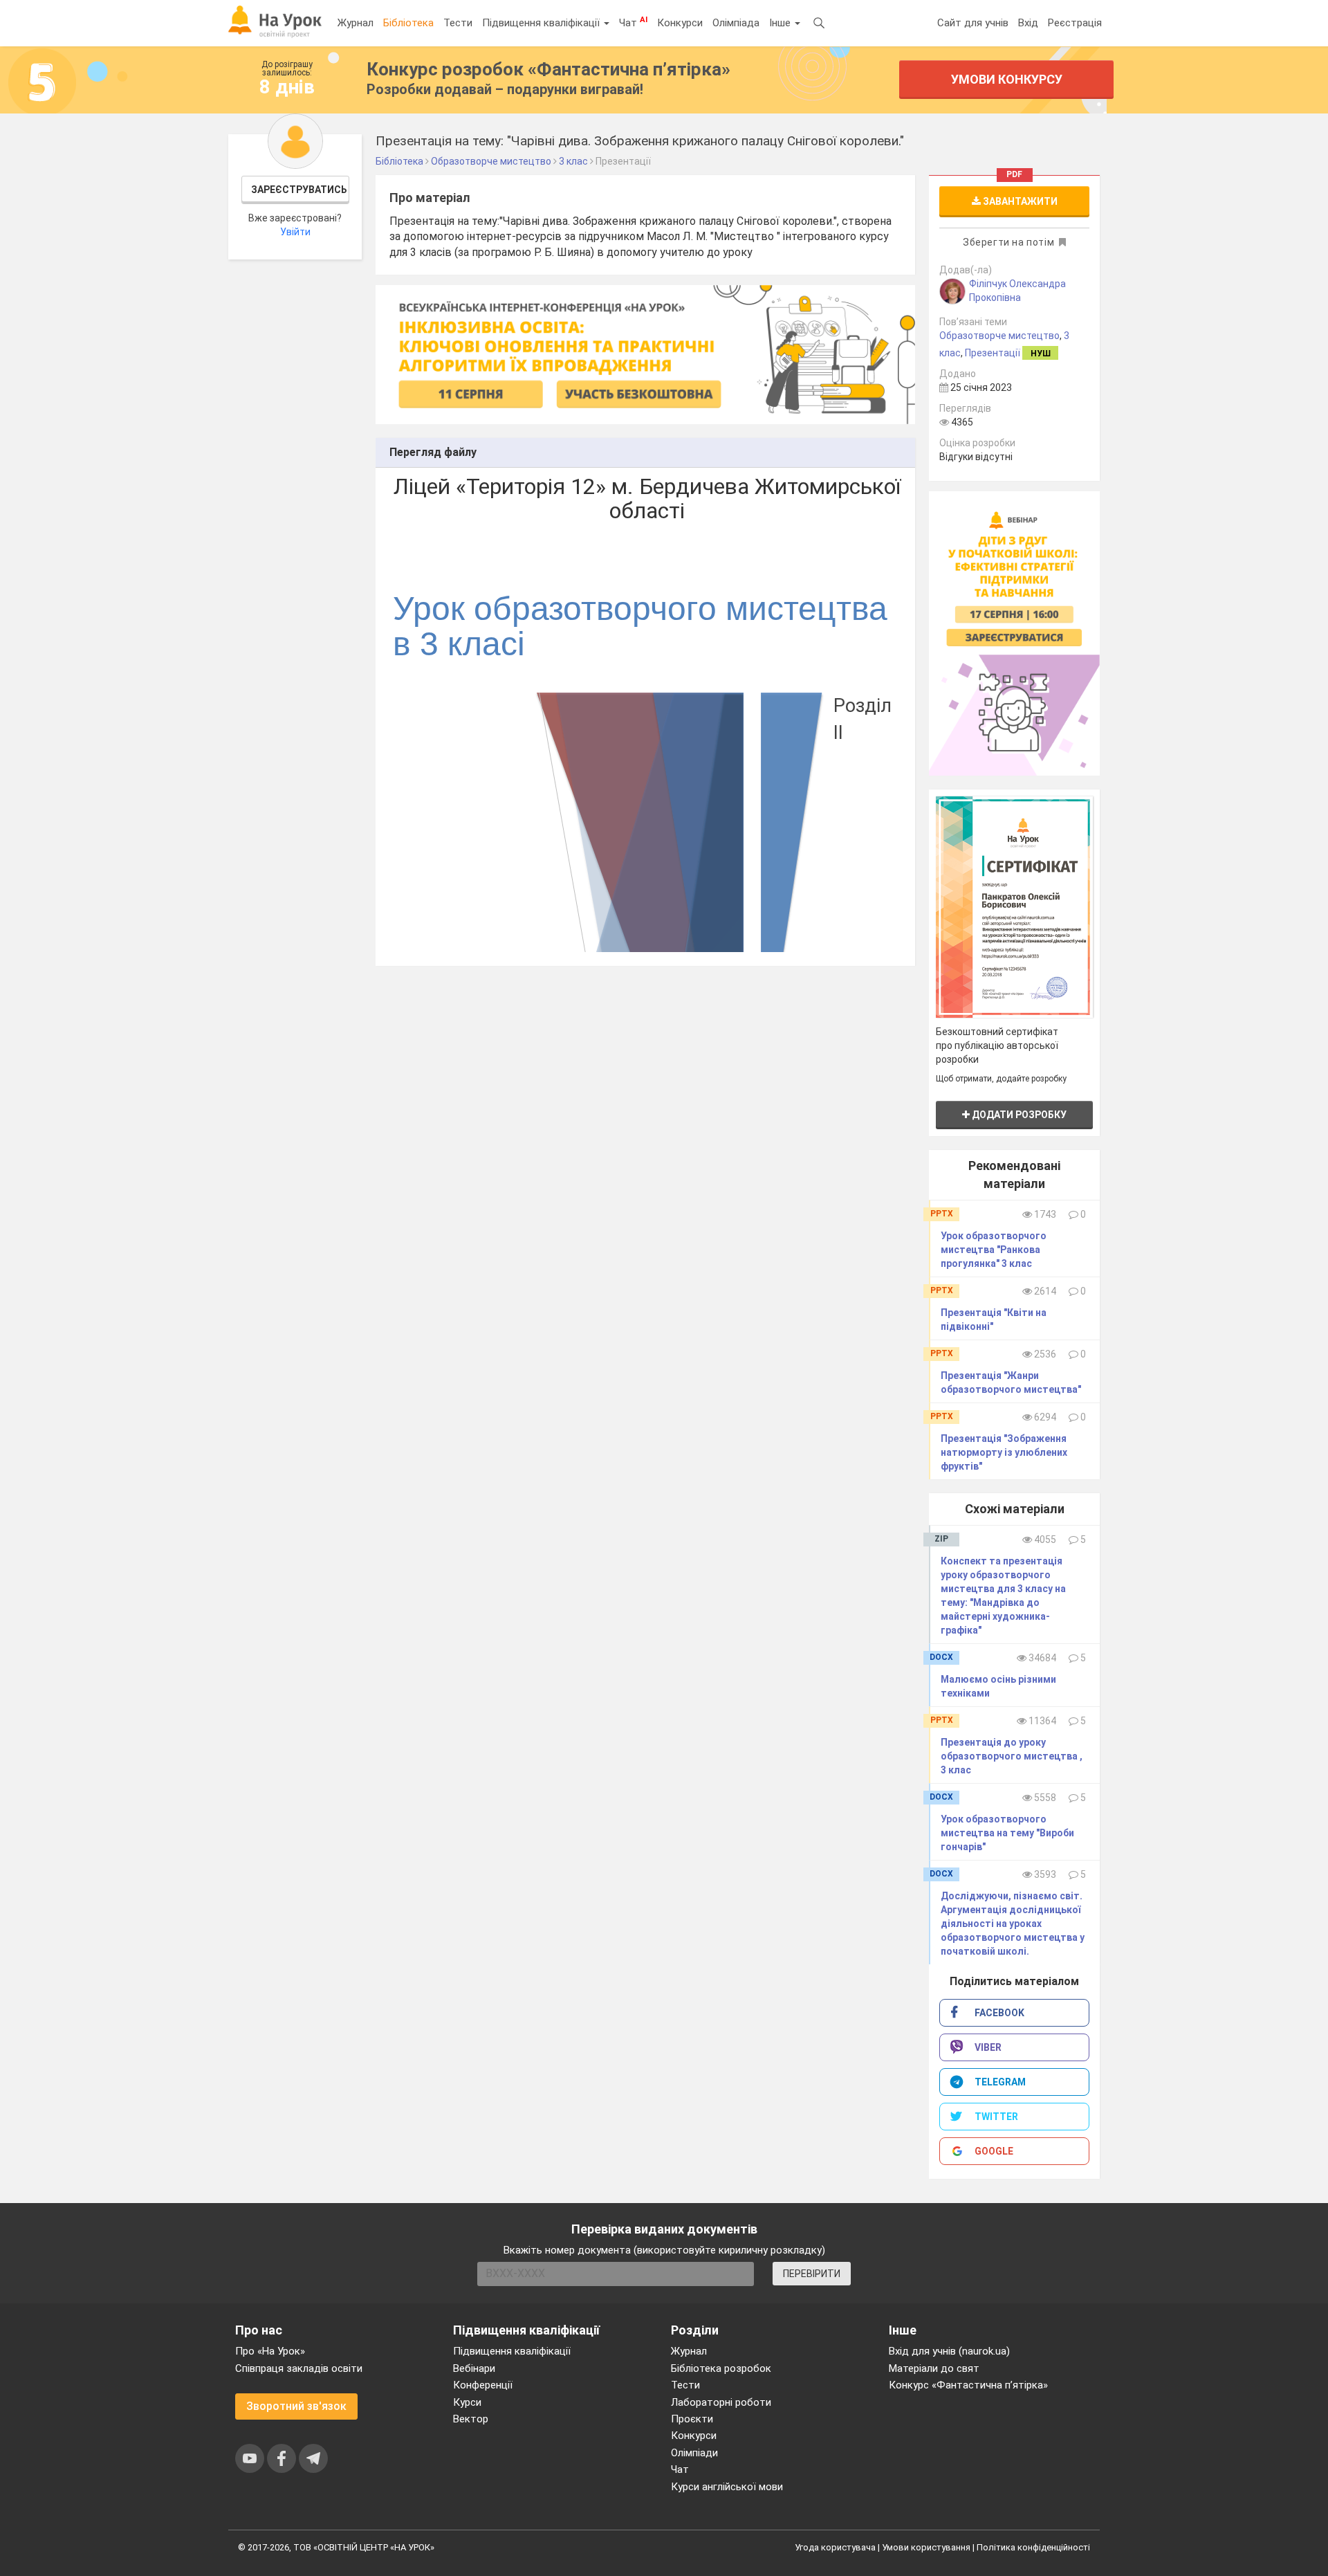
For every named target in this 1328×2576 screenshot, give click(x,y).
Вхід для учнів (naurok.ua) (949, 2351)
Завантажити (1019, 201)
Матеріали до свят (934, 2368)
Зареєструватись (299, 190)
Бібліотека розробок (721, 2368)
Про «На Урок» (270, 2351)
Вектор (471, 2419)
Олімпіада (736, 23)
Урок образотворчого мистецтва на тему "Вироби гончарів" (1007, 1833)
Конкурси (680, 23)
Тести (458, 23)
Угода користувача (835, 2547)
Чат (633, 22)
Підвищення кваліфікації (542, 23)
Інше (781, 23)
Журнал (356, 23)
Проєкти (692, 2419)
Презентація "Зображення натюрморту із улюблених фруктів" (1004, 1452)
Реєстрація (1075, 23)
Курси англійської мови (727, 2487)
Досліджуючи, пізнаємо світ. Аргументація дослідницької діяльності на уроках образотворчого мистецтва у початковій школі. (1013, 1924)
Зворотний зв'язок (296, 2406)
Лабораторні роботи (721, 2402)
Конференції (483, 2385)
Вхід (1028, 23)
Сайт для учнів (973, 23)
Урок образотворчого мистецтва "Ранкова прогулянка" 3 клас (994, 1250)
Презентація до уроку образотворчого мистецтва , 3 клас (1012, 1756)
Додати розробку (1018, 1115)
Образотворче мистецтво (999, 336)
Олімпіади (694, 2453)
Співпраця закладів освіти (299, 2368)
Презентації (993, 353)
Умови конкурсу (1007, 79)
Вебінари (474, 2368)
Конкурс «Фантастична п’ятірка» (968, 2385)
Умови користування (926, 2547)
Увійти (295, 232)
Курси (467, 2402)
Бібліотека (408, 23)
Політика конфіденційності (1033, 2547)
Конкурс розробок (548, 69)
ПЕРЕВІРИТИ (812, 2274)
